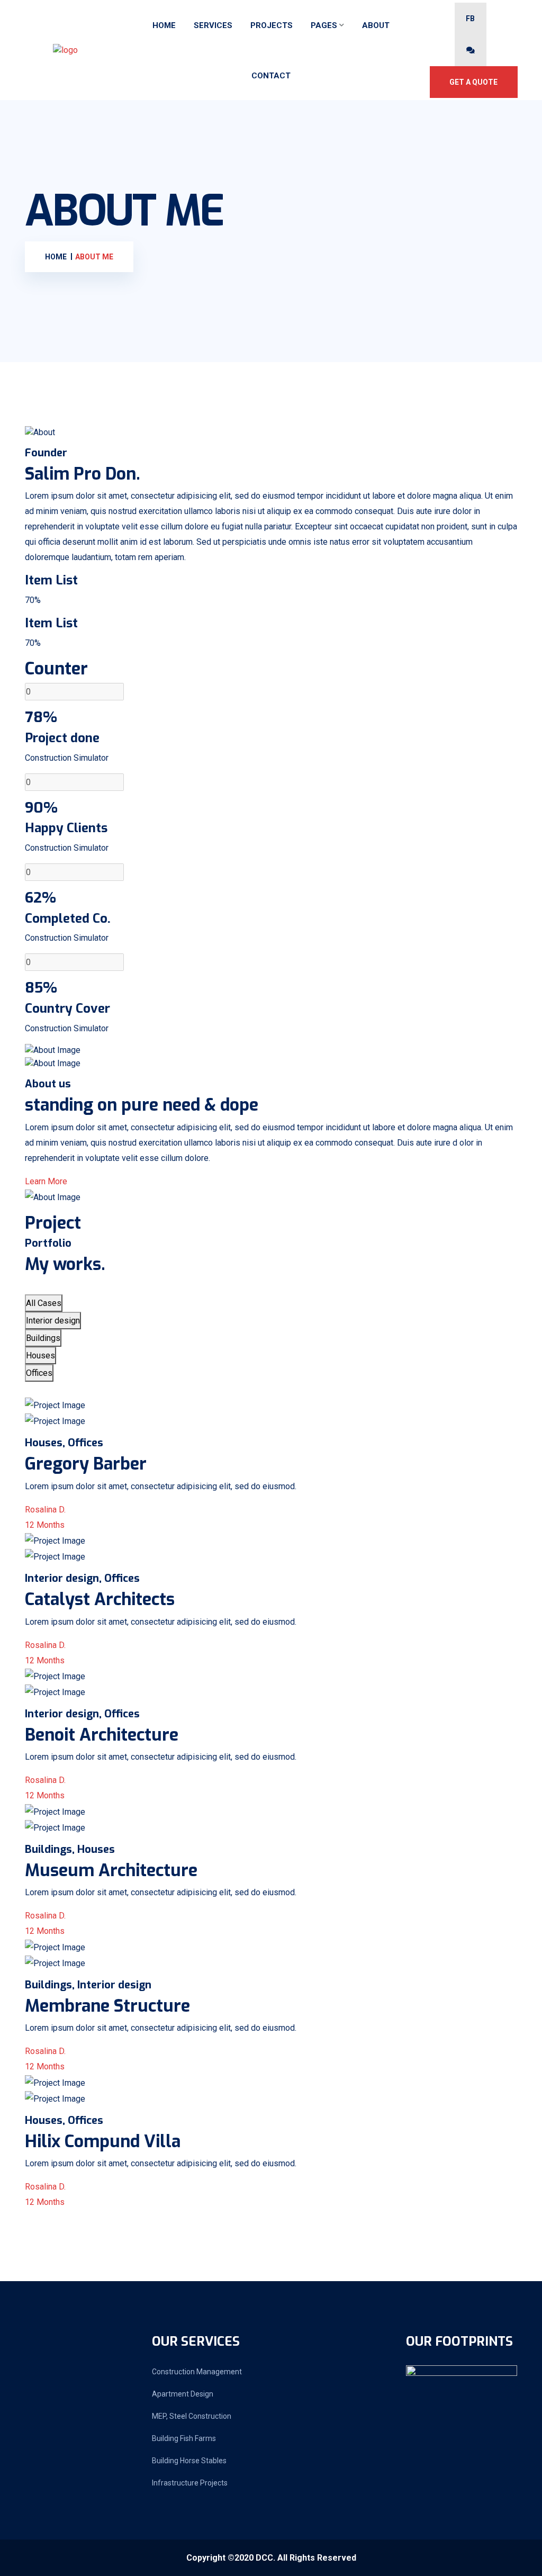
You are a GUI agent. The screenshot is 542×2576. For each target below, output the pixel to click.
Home (164, 25)
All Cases (44, 1303)
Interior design (53, 1321)
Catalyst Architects (100, 1599)
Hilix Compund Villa (103, 2141)
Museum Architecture (111, 1870)
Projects (272, 25)
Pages (324, 25)
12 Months (45, 1525)
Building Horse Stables (189, 2461)
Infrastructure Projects (190, 2483)
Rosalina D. (45, 1510)
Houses (40, 1355)
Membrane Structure (107, 2006)
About (376, 25)
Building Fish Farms (184, 2438)
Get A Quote (473, 82)
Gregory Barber (86, 1464)
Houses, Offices (64, 1443)
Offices (39, 1373)
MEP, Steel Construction (192, 2416)
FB (470, 19)
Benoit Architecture (102, 1735)
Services (213, 25)
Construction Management (197, 2372)
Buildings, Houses (70, 1849)
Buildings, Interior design (88, 1985)
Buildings (43, 1338)
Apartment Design (183, 2394)
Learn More (46, 1181)
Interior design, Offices (82, 1578)
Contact (271, 76)
